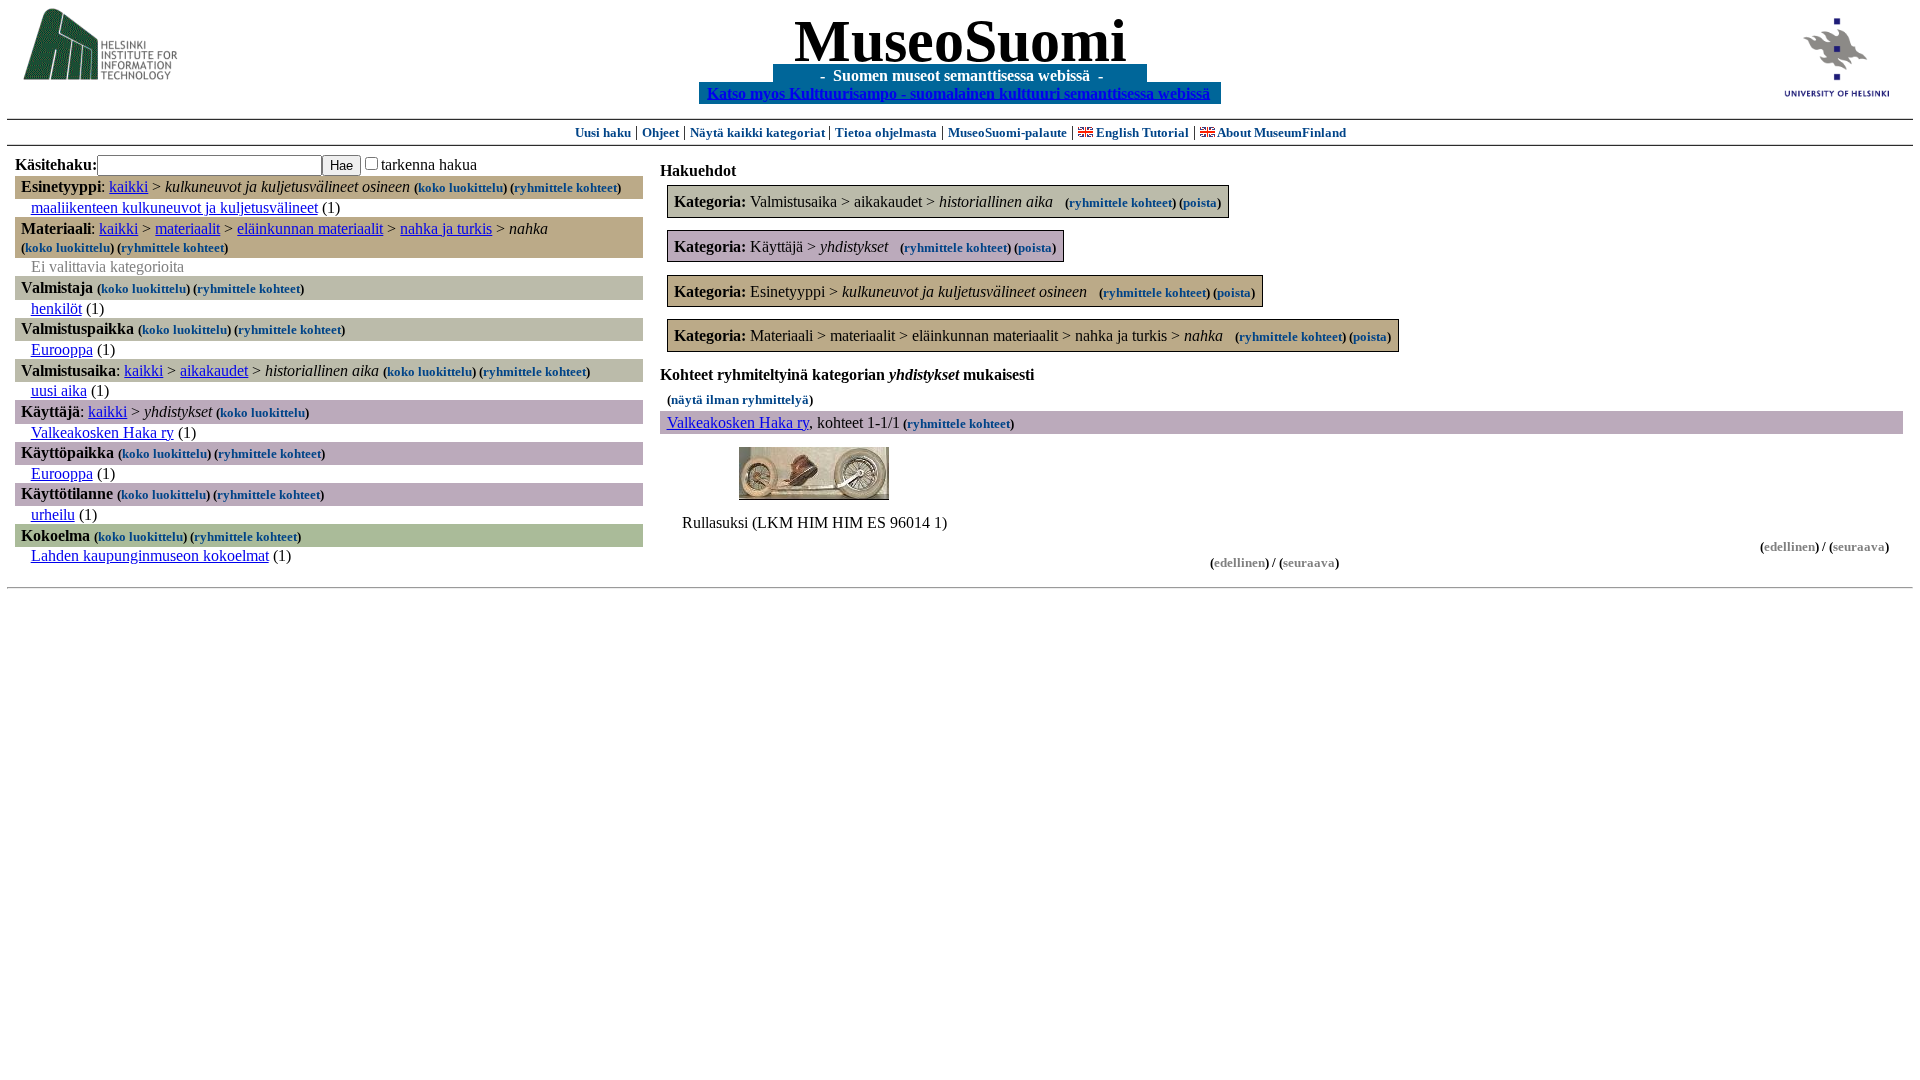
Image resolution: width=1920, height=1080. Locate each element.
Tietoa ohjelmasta (886, 132)
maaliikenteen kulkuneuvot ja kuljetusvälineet (174, 207)
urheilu (53, 514)
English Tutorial (1141, 132)
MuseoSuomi (960, 41)
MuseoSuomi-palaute (1007, 132)
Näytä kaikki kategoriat (759, 132)
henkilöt (56, 308)
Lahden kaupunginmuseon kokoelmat (150, 555)
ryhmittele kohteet (565, 187)
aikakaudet (214, 370)
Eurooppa (62, 349)
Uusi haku (603, 132)
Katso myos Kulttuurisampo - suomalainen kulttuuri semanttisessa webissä (958, 92)
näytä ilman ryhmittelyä (740, 399)
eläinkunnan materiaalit (310, 228)
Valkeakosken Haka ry (102, 432)
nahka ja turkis (446, 228)
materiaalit (187, 228)
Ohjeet (660, 132)
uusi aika (59, 390)
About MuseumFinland (1280, 132)
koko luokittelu (460, 187)
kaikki (128, 186)
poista (1200, 202)
